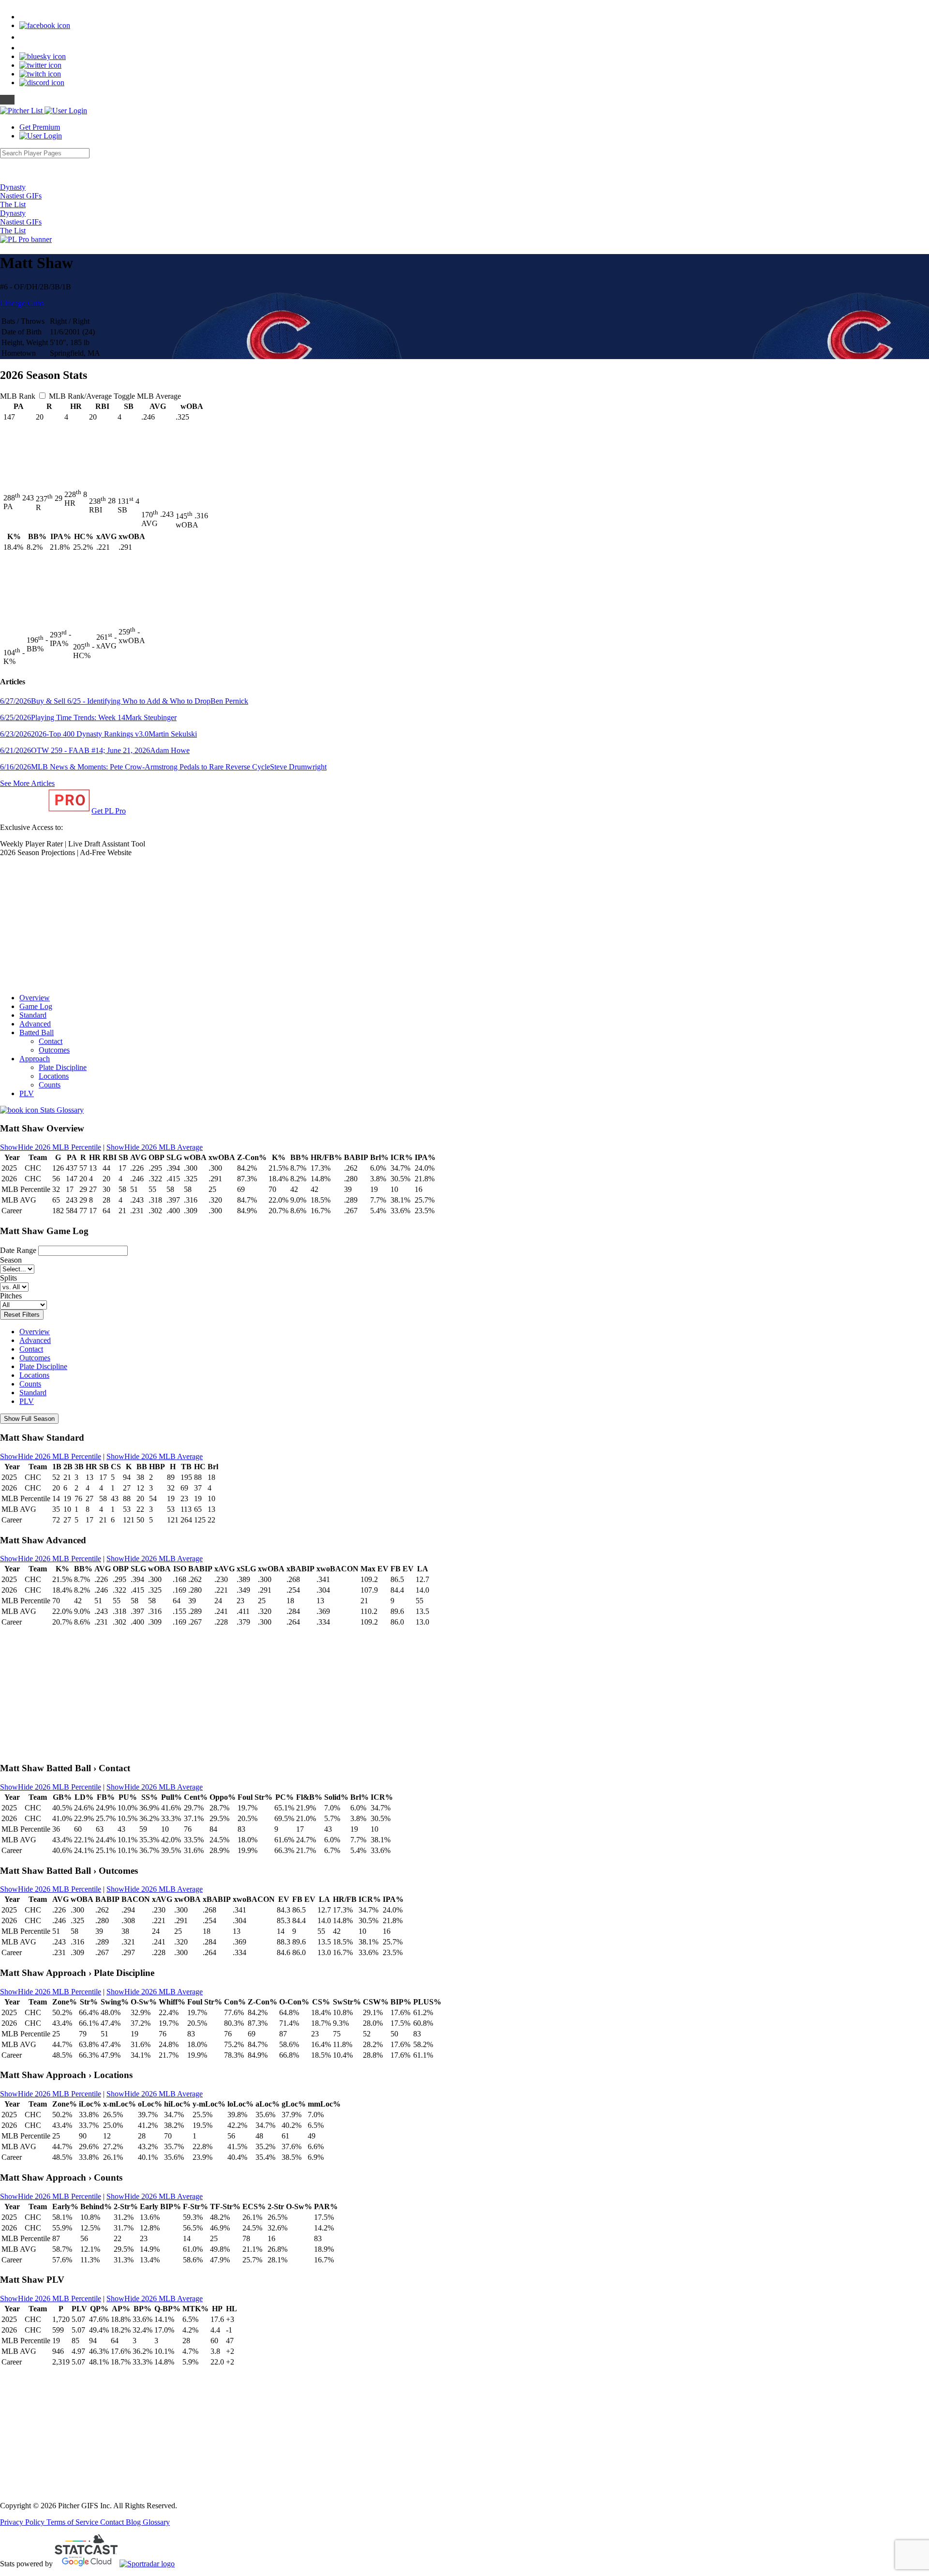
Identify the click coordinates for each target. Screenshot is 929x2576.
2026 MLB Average (155, 1147)
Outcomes (54, 1050)
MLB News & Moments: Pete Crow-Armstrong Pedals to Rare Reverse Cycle (163, 767)
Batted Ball (37, 1032)
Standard (33, 1015)
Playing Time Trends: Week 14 (88, 717)
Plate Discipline (63, 1067)
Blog (134, 2522)
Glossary (156, 2522)
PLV (27, 1093)
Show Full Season (29, 1419)
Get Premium (40, 127)
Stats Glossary (61, 1110)
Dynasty (13, 187)
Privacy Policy (23, 2522)
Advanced (35, 1024)
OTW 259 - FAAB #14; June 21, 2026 (95, 750)
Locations (54, 1076)
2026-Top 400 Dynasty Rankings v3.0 (98, 734)
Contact (51, 1041)
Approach (35, 1059)
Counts (50, 1085)
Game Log (36, 1006)
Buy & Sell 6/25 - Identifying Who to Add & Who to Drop (124, 701)
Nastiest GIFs (21, 196)
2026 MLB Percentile (51, 1147)
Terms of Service (73, 2522)
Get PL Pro (109, 811)
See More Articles (27, 783)
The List (13, 204)
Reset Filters (22, 1315)
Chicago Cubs (22, 303)
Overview (35, 998)
